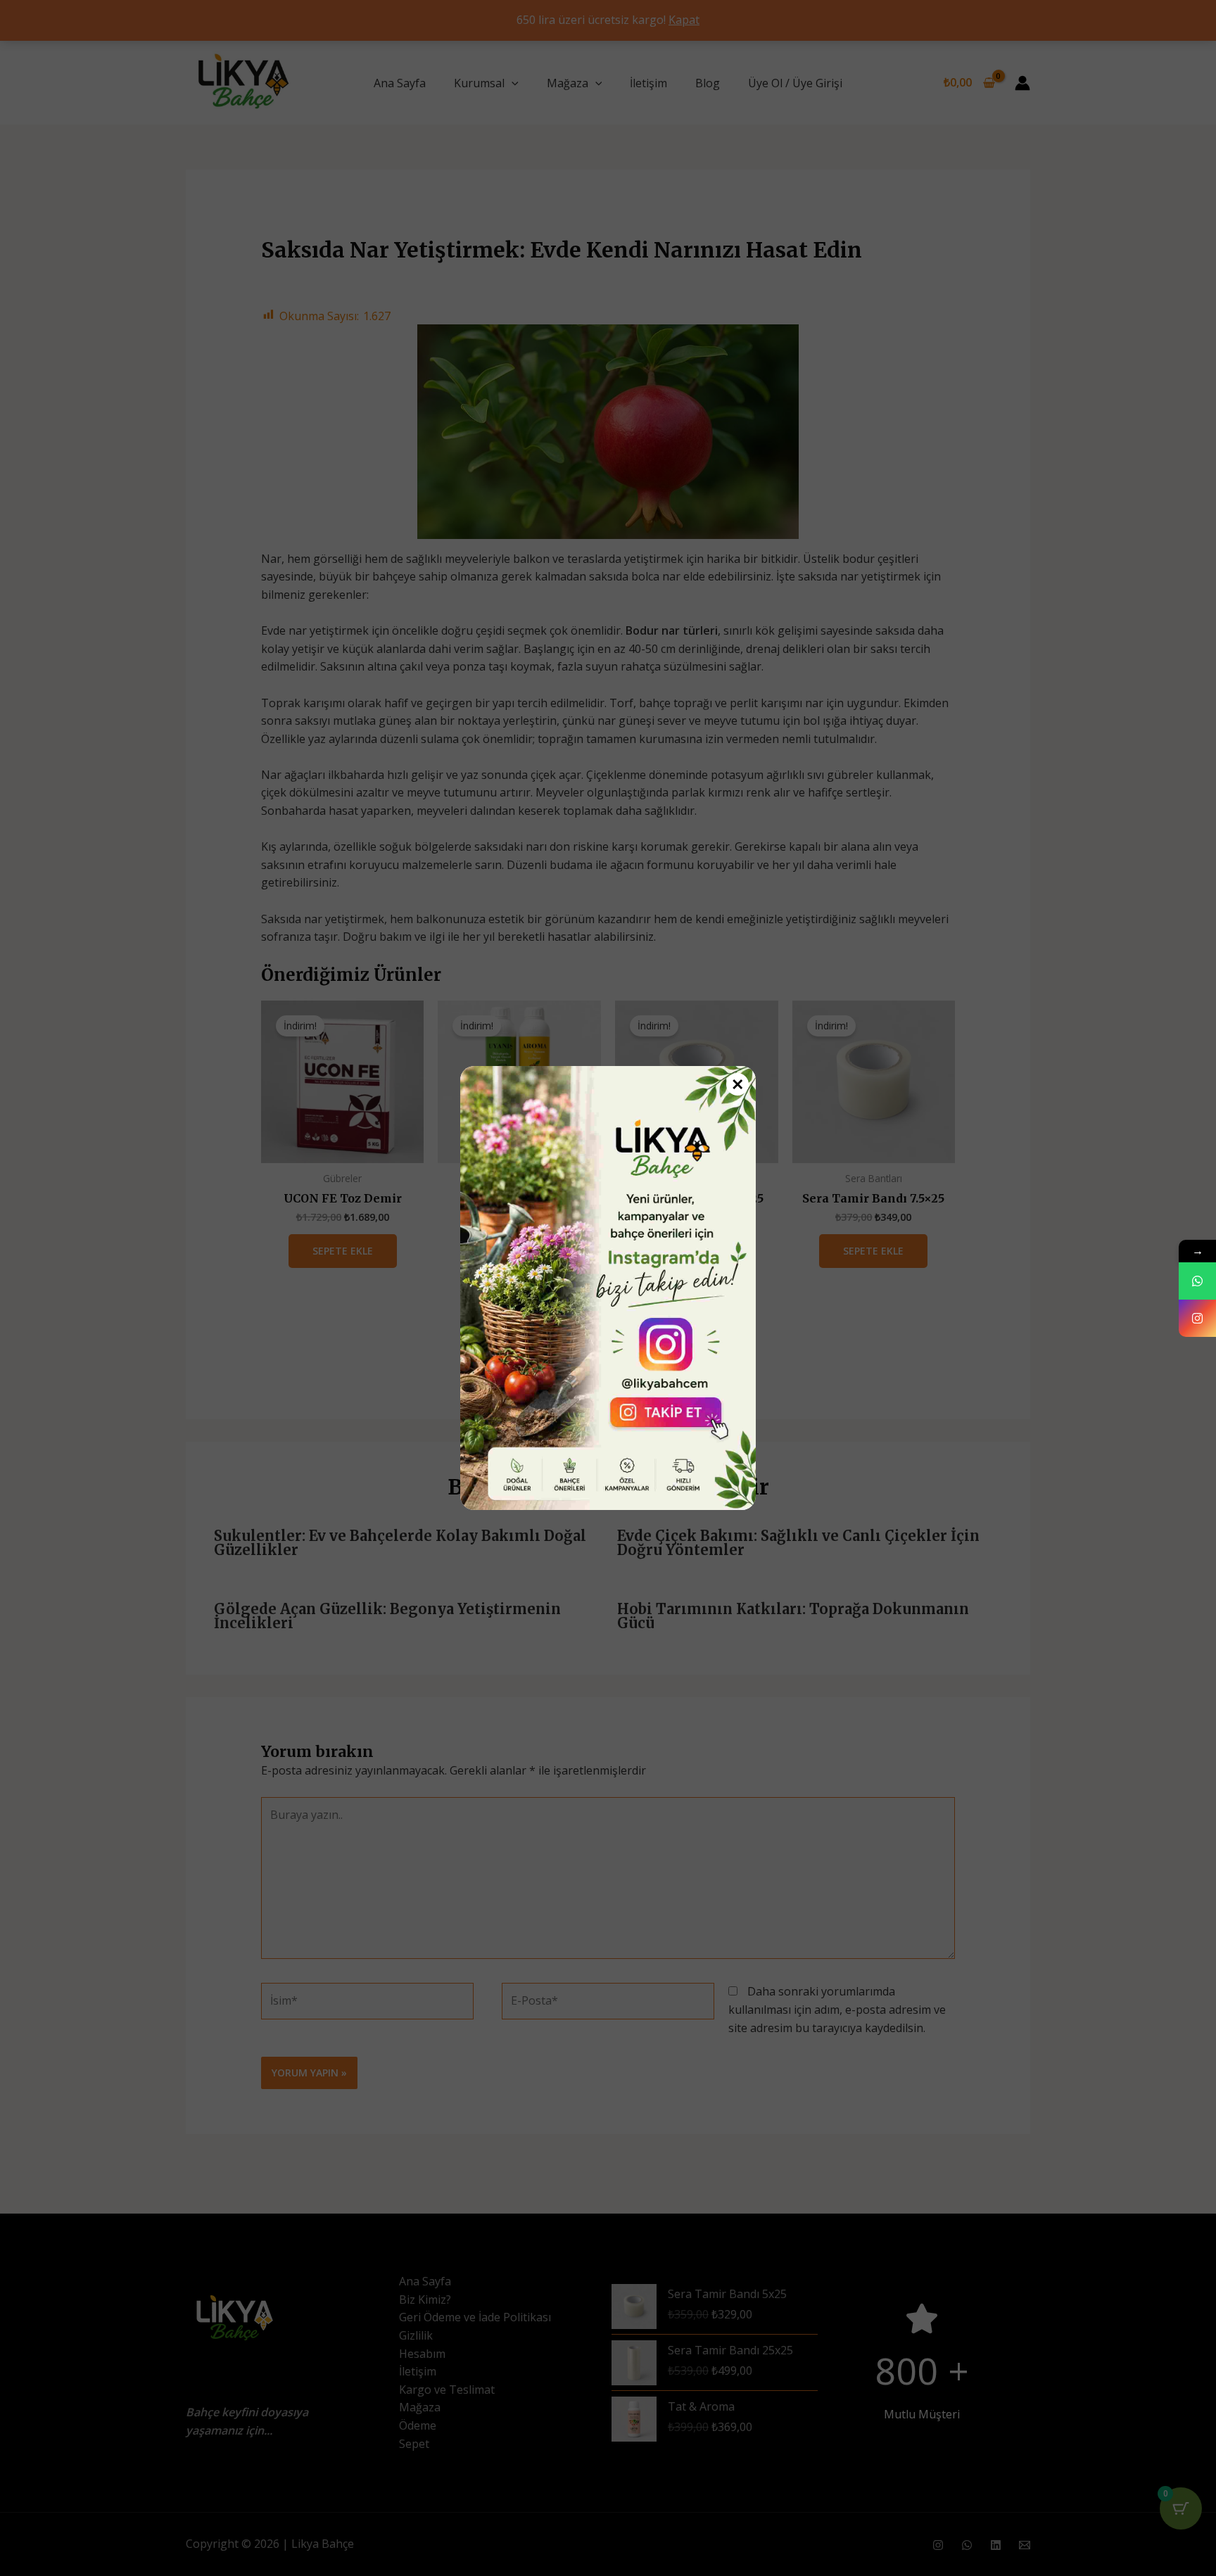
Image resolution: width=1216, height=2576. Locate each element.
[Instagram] (1197, 1318)
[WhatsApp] (1197, 1281)
